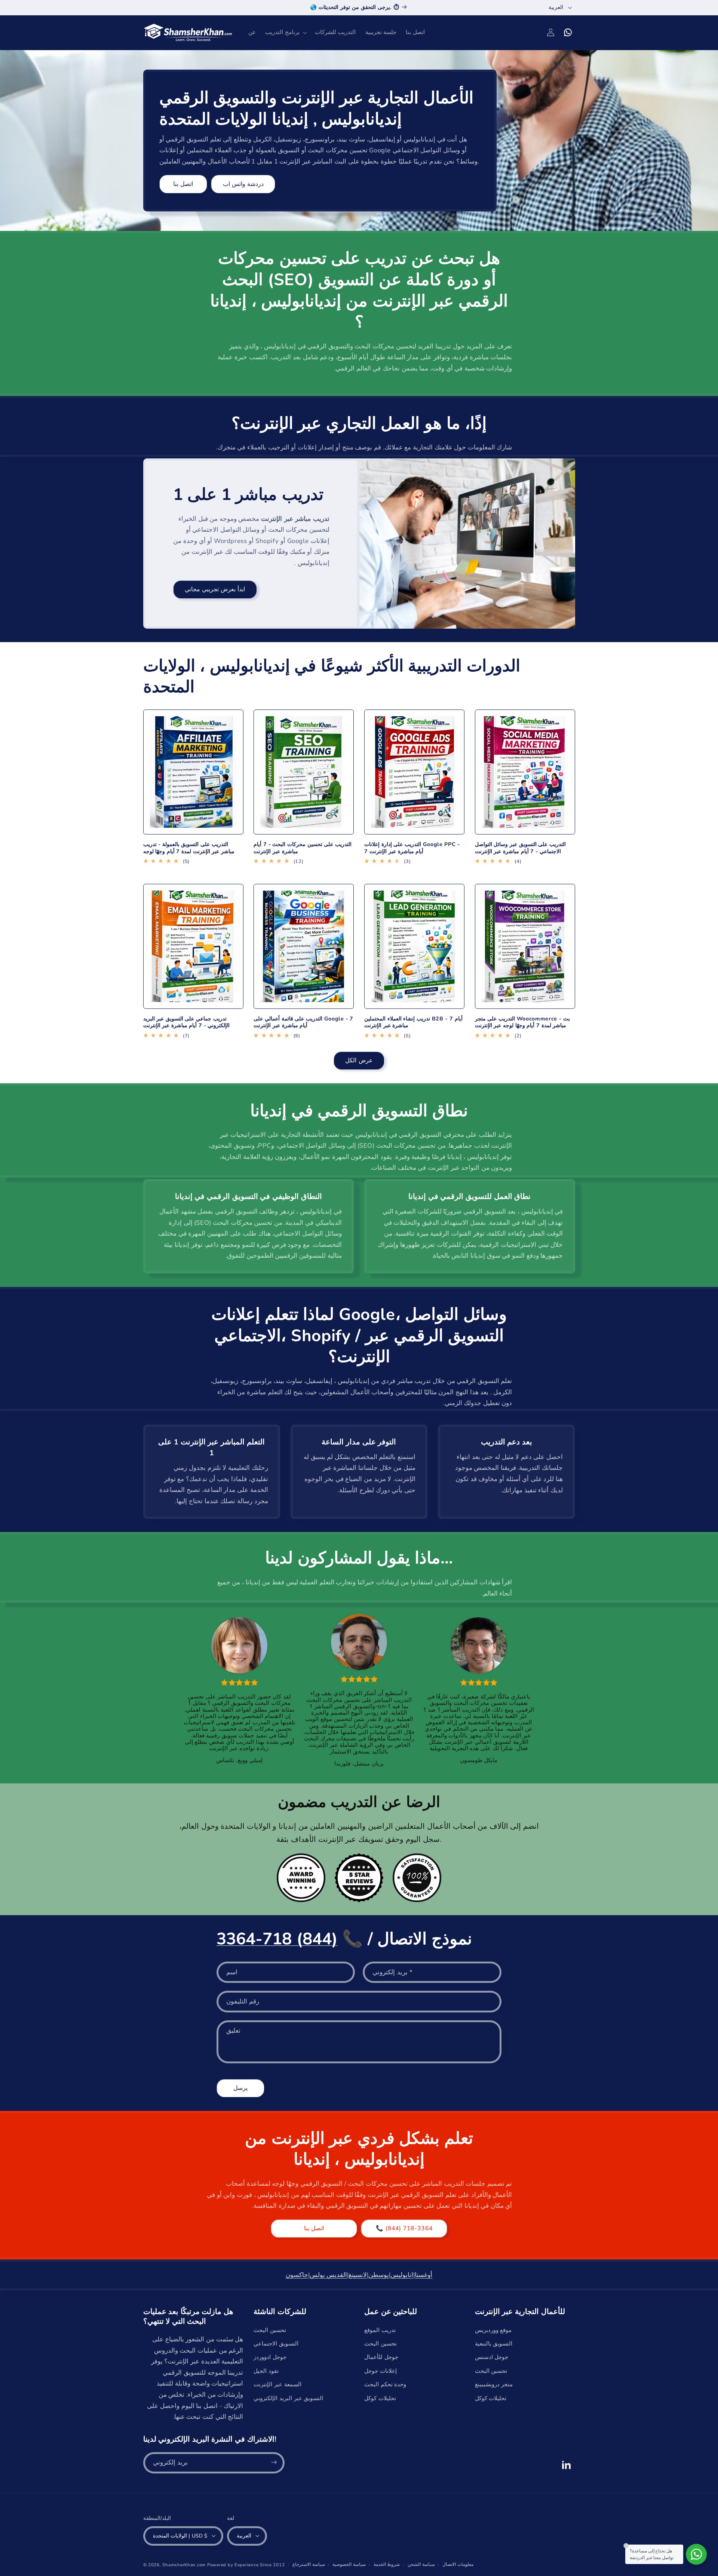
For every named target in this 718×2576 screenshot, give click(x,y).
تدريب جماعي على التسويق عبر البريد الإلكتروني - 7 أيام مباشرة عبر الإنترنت (187, 1022)
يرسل (240, 2088)
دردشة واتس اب (243, 184)
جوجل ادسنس (492, 2357)
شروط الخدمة (387, 2564)
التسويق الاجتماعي (276, 2344)
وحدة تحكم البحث (385, 2384)
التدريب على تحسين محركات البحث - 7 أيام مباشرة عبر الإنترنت (303, 848)
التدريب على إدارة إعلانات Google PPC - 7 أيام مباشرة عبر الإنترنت (412, 848)
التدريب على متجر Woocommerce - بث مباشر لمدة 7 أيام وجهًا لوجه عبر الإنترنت (522, 1022)
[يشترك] (274, 2462)
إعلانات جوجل (381, 2371)
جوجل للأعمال (381, 2357)
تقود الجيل (266, 2371)
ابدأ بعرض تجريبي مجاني (215, 589)
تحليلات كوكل (380, 2398)
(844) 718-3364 (277, 1939)
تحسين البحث (270, 2330)
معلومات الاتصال (458, 2564)
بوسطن (379, 2275)
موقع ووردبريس (493, 2330)
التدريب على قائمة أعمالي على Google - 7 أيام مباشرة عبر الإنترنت (303, 1022)
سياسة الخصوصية (349, 2564)
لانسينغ (358, 2275)
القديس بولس (329, 2275)
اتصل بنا (183, 184)
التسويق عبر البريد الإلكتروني (288, 2398)
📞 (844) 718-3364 (404, 2228)
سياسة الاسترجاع (309, 2564)
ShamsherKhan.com (184, 2564)
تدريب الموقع (380, 2330)
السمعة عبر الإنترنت (277, 2384)
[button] (286, 33)
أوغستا (424, 2275)
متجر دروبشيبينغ (494, 2384)
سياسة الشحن (421, 2564)
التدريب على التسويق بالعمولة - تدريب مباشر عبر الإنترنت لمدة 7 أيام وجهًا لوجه (189, 848)
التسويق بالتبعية (494, 2344)
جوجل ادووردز (270, 2357)
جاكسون (297, 2275)
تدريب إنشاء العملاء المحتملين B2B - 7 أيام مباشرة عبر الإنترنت (413, 1022)
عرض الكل (359, 1060)
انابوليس (402, 2275)
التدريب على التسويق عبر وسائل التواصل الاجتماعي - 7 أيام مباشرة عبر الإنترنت (520, 848)
